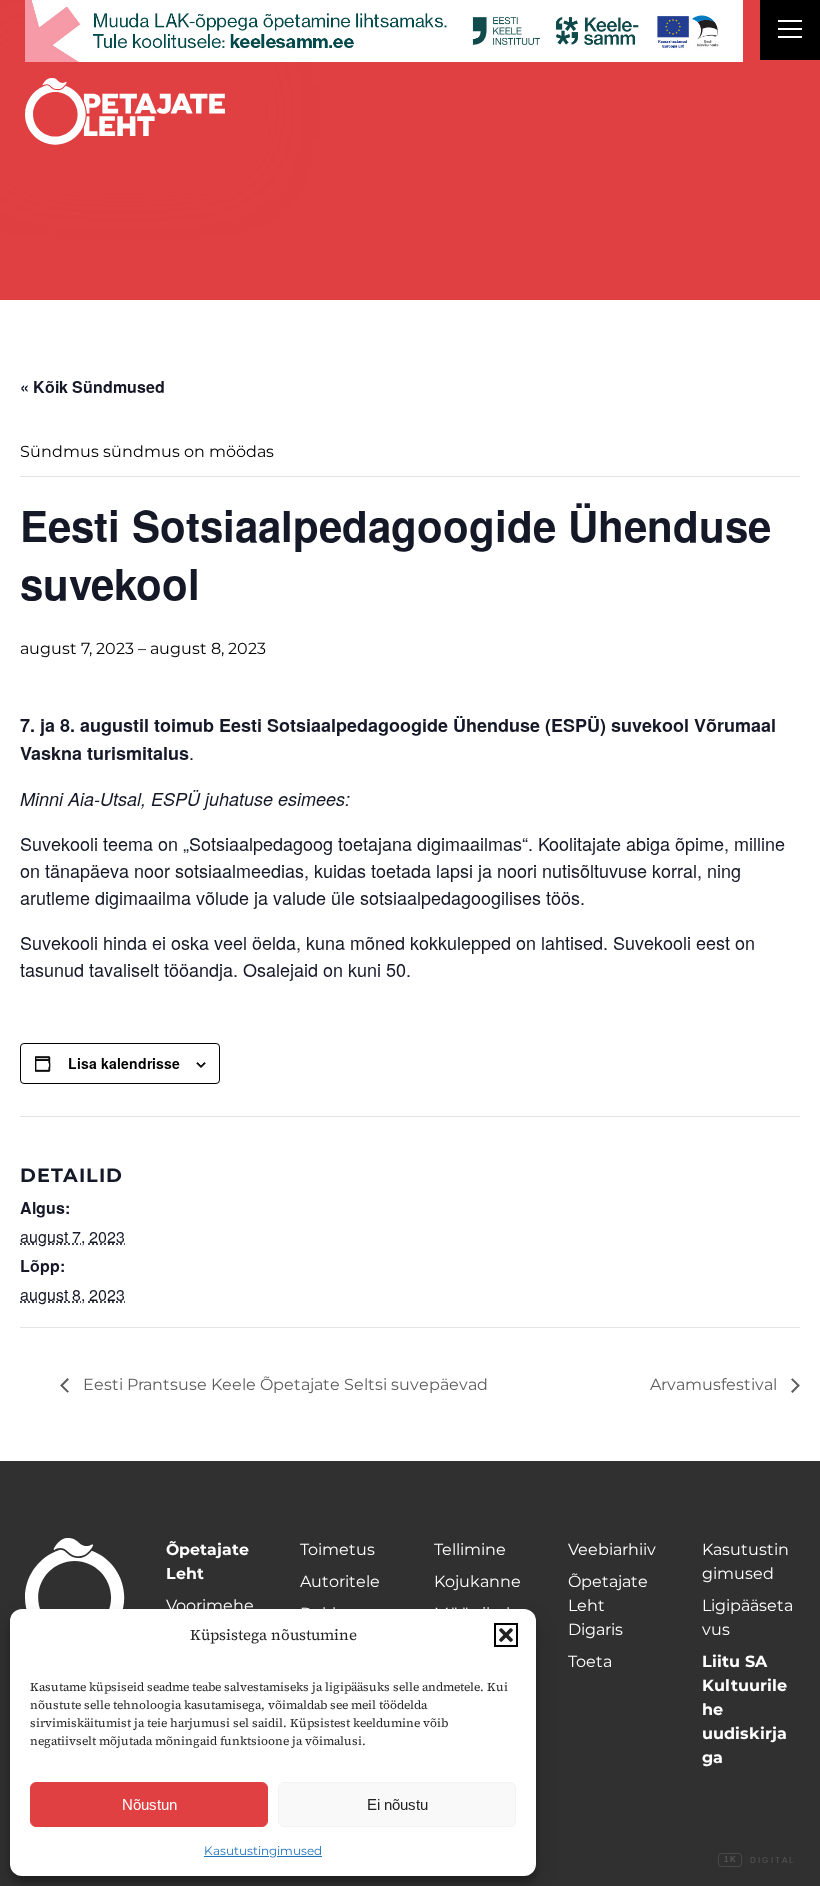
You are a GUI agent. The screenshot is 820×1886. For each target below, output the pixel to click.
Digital (759, 1860)
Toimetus (337, 1549)
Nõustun (149, 1804)
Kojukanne (477, 1581)
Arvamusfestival (715, 1384)
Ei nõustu (397, 1804)
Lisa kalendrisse (124, 1063)
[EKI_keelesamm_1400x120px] (384, 31)
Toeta (590, 1661)
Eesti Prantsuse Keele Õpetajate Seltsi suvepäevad (283, 1384)
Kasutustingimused (263, 1850)
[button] (506, 1635)
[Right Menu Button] (790, 32)
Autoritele (340, 1581)
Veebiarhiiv (612, 1549)
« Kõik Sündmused (92, 386)
